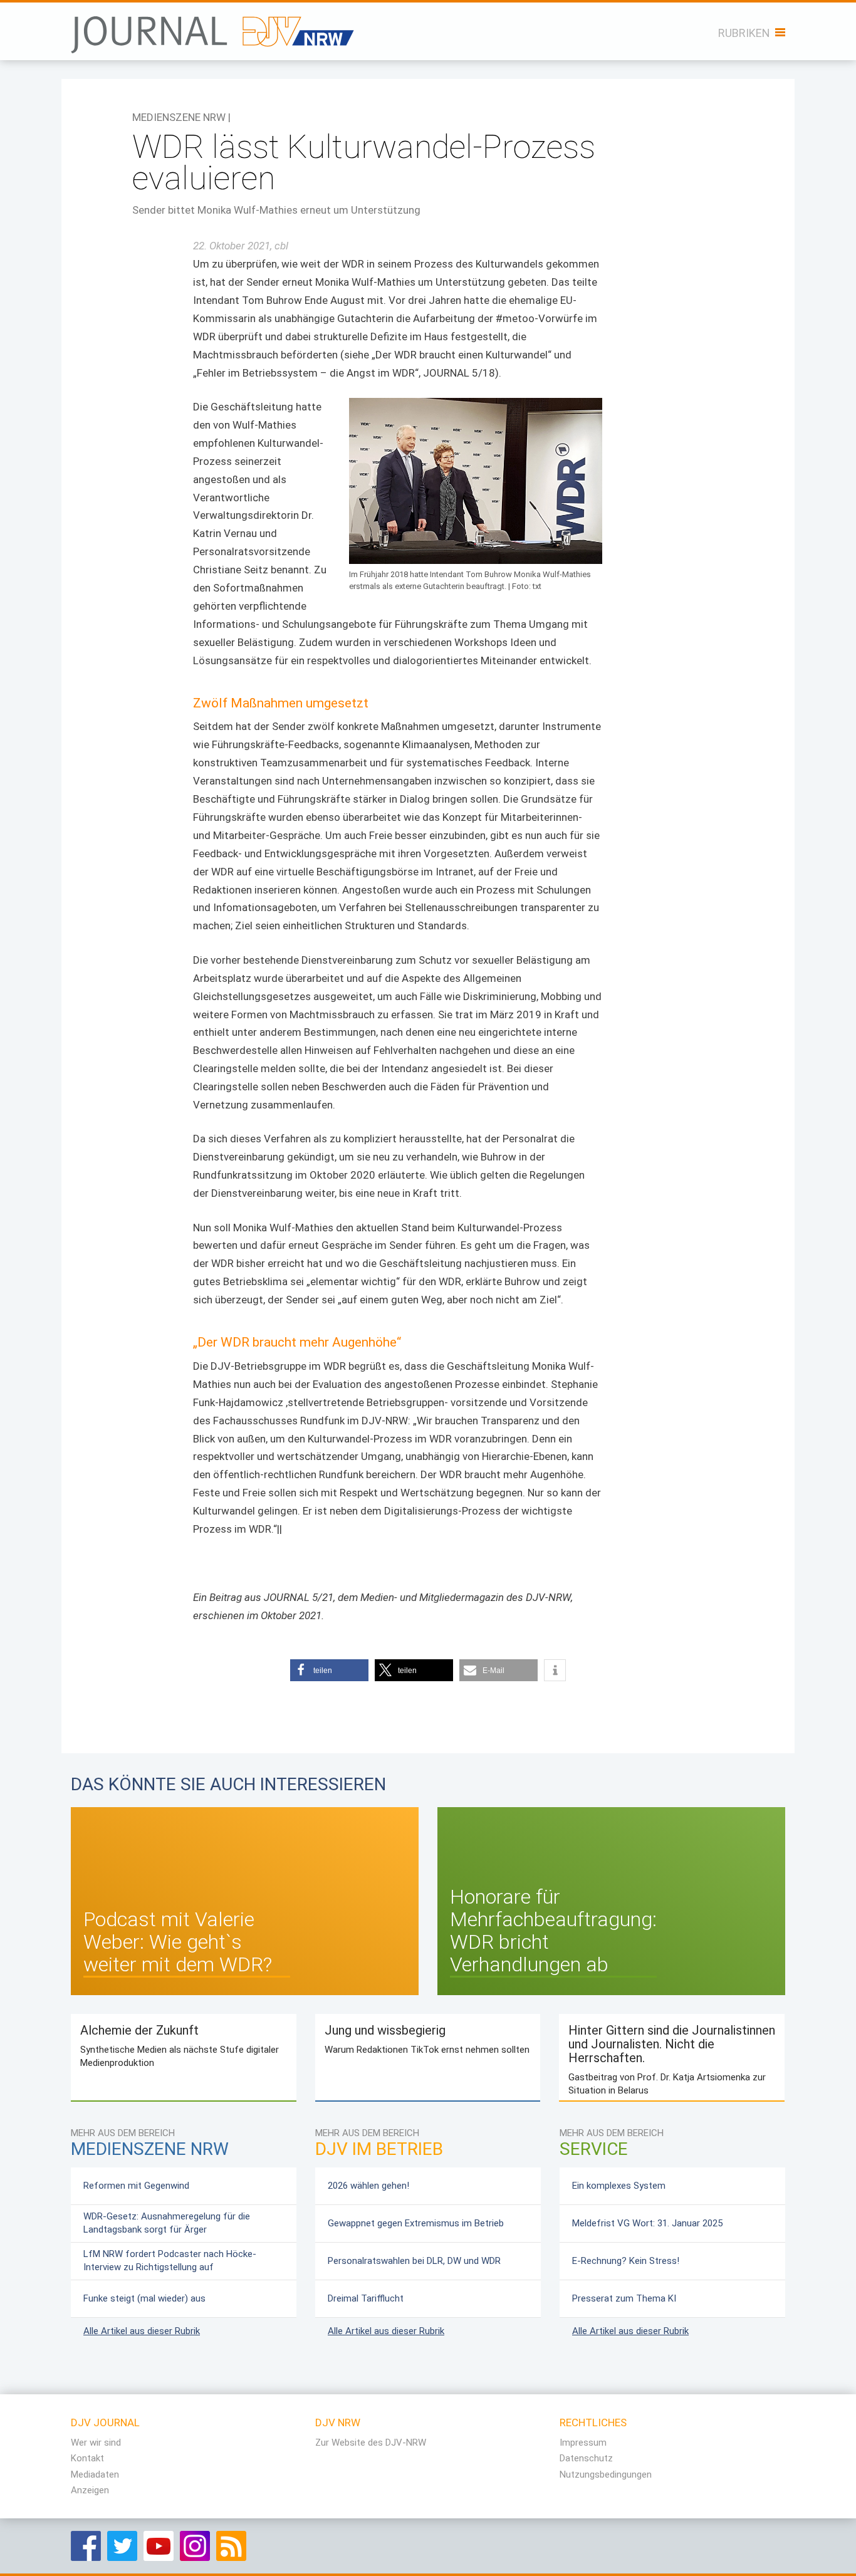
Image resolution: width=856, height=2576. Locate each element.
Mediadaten (95, 2474)
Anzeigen (90, 2490)
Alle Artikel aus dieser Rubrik (142, 2331)
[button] (329, 1670)
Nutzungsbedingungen (606, 2474)
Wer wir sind (96, 2443)
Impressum (583, 2443)
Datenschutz (586, 2458)
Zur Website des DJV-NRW (371, 2443)
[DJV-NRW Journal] (214, 28)
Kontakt (87, 2458)
